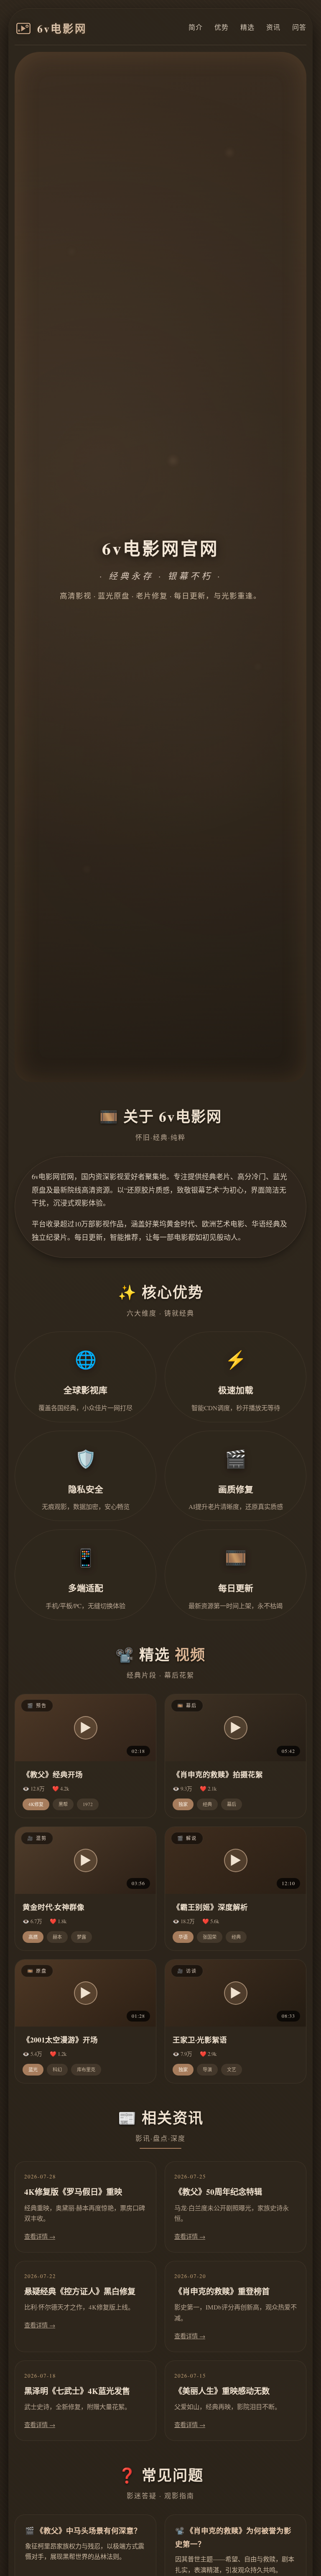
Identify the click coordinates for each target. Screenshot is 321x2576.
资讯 (273, 27)
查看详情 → (40, 2236)
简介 (196, 27)
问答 (299, 27)
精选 (247, 27)
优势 (222, 27)
